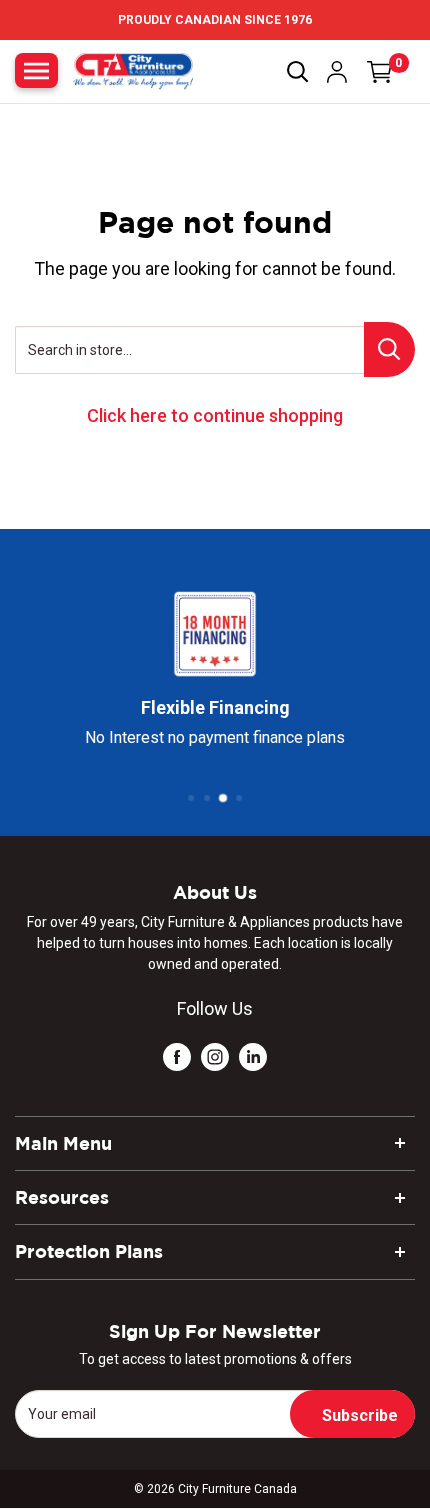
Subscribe (360, 1415)
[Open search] (298, 72)
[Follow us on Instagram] (215, 1055)
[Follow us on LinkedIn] (253, 1055)
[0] (380, 72)
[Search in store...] (389, 349)
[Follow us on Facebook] (177, 1055)
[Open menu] (36, 70)
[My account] (337, 72)
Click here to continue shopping (215, 415)
